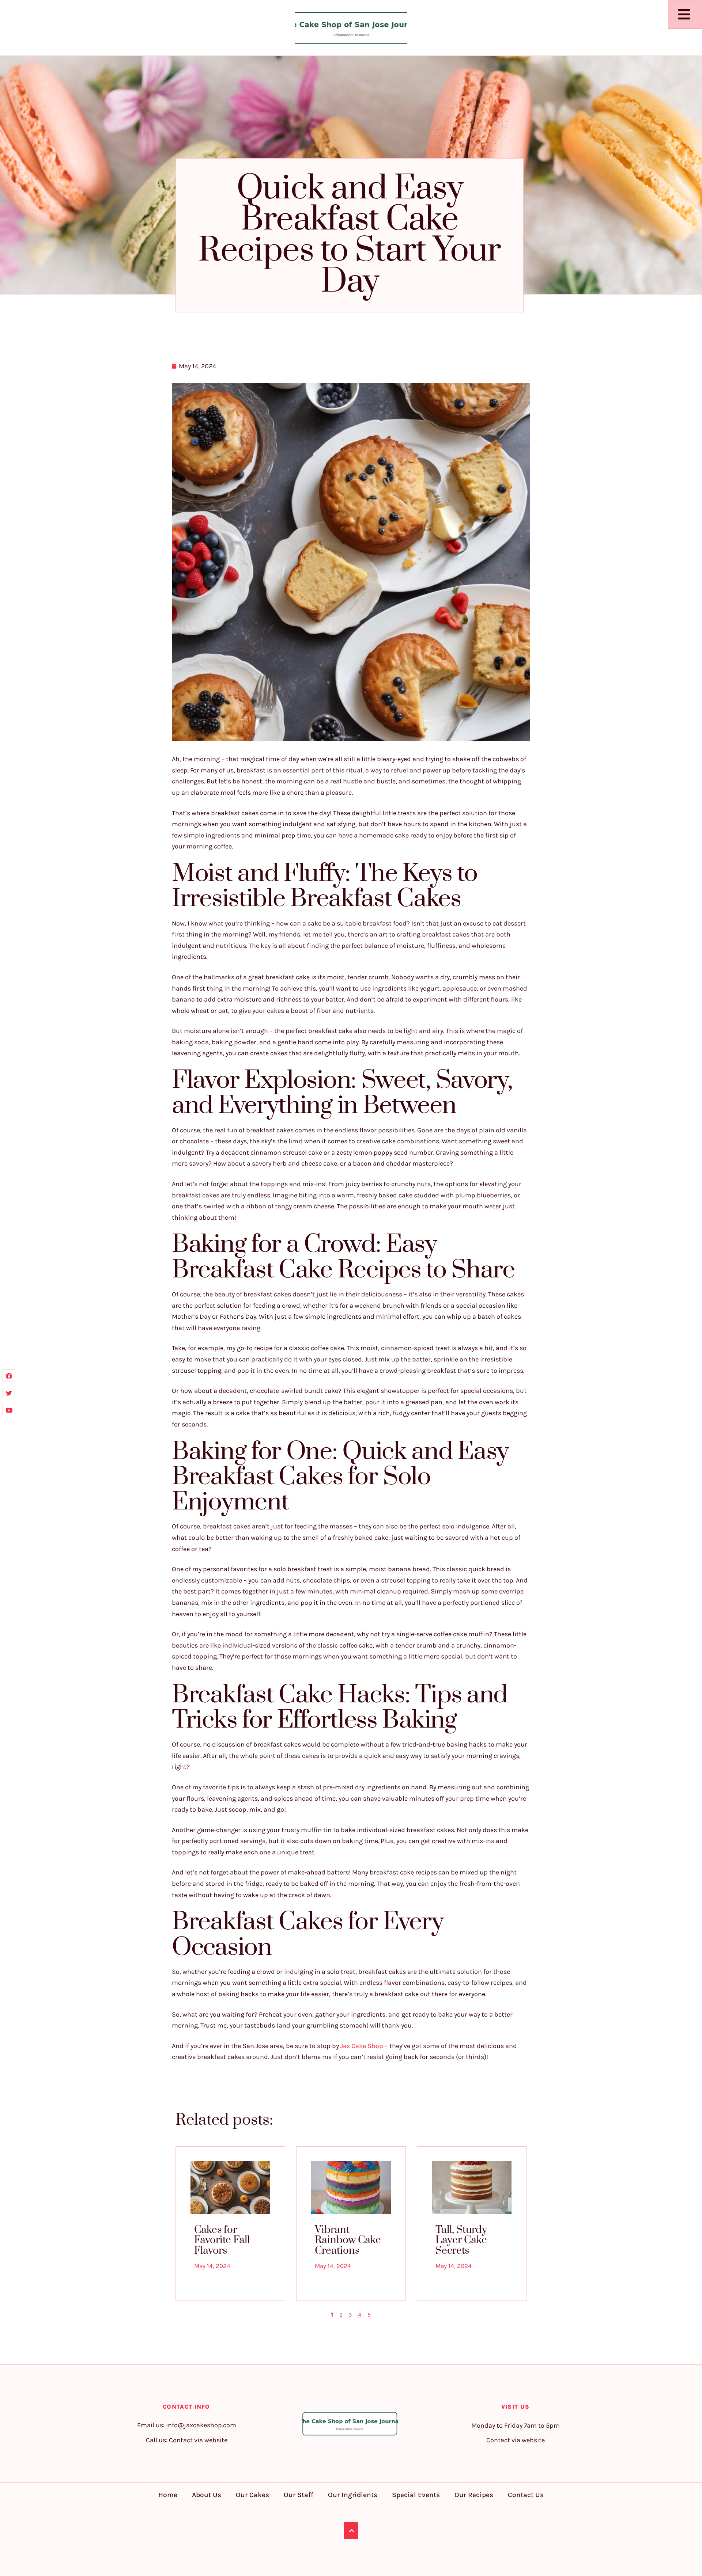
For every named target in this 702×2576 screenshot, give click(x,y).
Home (168, 2495)
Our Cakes (252, 2495)
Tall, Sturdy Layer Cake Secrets (461, 2240)
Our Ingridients (353, 2495)
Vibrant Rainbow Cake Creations (348, 2240)
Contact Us (526, 2495)
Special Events (416, 2495)
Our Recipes (474, 2495)
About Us (207, 2495)
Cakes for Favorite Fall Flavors (222, 2240)
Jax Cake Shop (362, 2046)
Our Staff (299, 2495)
